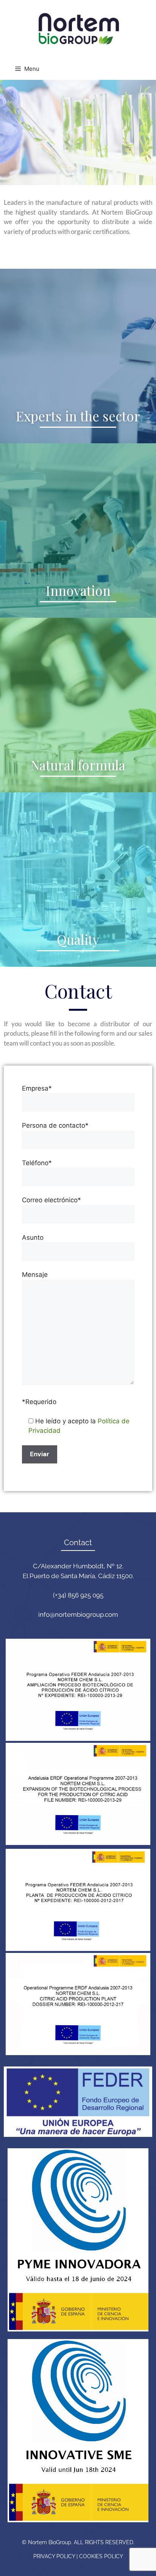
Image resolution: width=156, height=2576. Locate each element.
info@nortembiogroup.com (78, 1614)
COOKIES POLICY (101, 2556)
